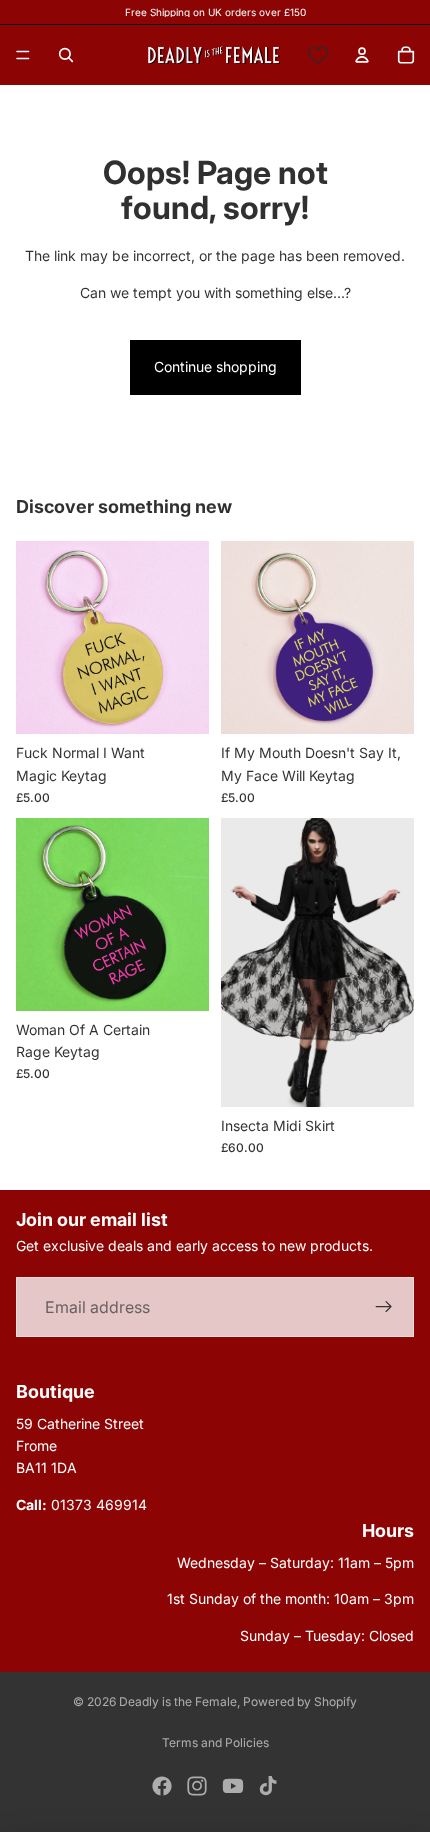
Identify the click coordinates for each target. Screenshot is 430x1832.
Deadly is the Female (178, 1701)
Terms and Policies (215, 1742)
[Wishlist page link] (318, 55)
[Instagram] (197, 1786)
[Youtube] (233, 1786)
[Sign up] (384, 1307)
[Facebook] (162, 1786)
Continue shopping (215, 366)
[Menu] (23, 55)
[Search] (66, 55)
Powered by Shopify (300, 1701)
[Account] (362, 55)
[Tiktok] (268, 1786)
